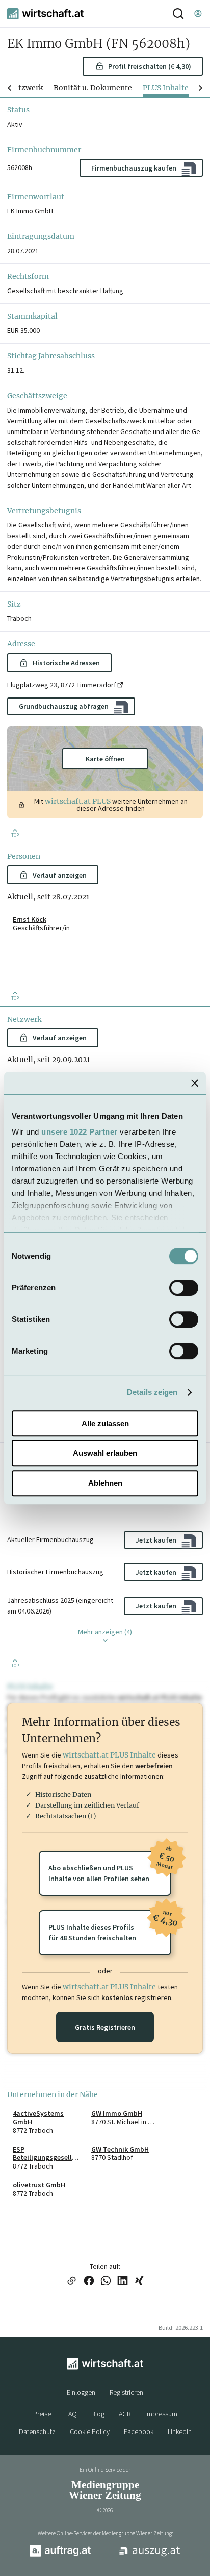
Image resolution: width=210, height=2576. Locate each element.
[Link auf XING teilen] (139, 2282)
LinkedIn (180, 2431)
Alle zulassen (105, 1423)
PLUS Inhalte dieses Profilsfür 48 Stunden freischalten (110, 1926)
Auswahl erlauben (105, 1453)
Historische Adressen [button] (66, 663)
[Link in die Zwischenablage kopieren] (71, 2282)
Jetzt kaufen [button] (156, 1540)
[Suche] (178, 14)
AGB (125, 2414)
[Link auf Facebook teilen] (89, 2282)
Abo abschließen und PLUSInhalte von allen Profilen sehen (110, 1867)
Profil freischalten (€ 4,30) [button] (150, 66)
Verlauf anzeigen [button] (60, 875)
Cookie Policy (90, 2431)
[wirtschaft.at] (45, 14)
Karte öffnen (105, 759)
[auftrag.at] (60, 2555)
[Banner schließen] (195, 1083)
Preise (42, 2414)
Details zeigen (152, 1392)
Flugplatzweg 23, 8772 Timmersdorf (62, 685)
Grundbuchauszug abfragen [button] (64, 706)
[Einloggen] (198, 14)
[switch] (184, 1288)
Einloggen (81, 2392)
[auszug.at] (150, 2555)
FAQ (71, 2414)
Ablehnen (105, 1483)
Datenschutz (37, 2431)
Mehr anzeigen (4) (105, 1632)
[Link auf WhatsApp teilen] (106, 2282)
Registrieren (126, 2392)
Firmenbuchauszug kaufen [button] (134, 168)
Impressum (161, 2414)
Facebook (139, 2431)
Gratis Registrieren (105, 2027)
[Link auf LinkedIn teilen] (123, 2282)
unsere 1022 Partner (80, 1132)
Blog (98, 2414)
